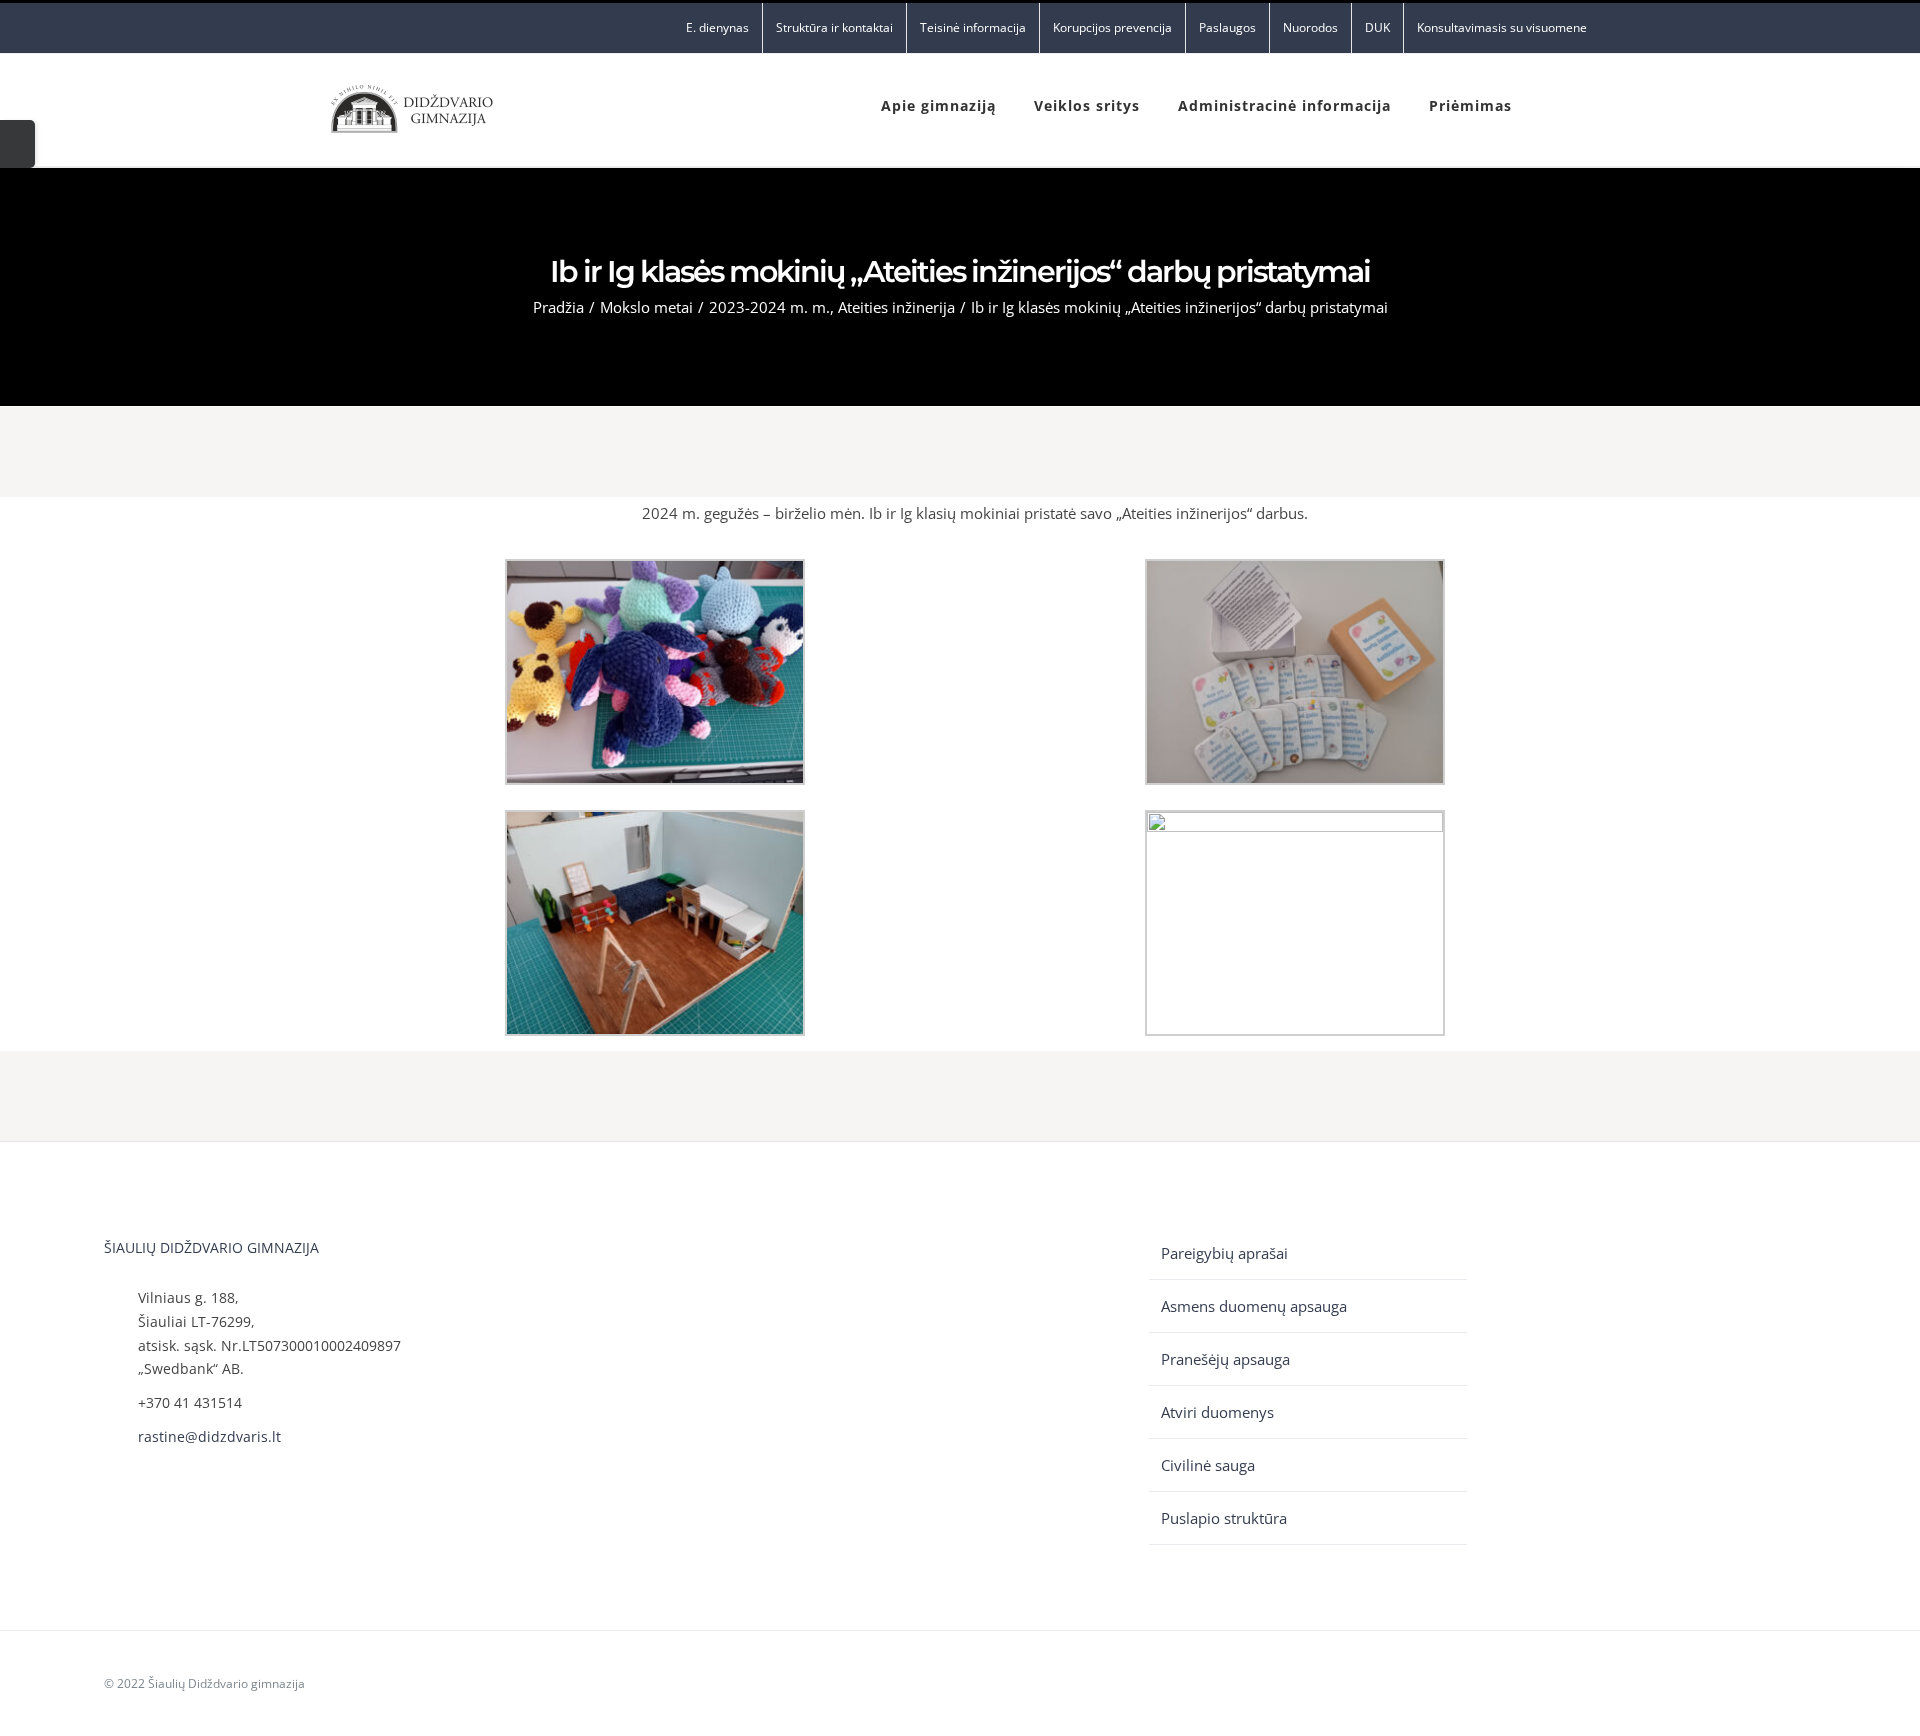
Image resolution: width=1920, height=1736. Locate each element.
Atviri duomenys (1217, 1412)
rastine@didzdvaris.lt (209, 1436)
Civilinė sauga (1208, 1465)
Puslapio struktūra (1224, 1518)
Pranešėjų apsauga (1225, 1359)
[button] (1556, 104)
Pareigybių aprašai (1224, 1253)
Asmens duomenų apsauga (1254, 1306)
